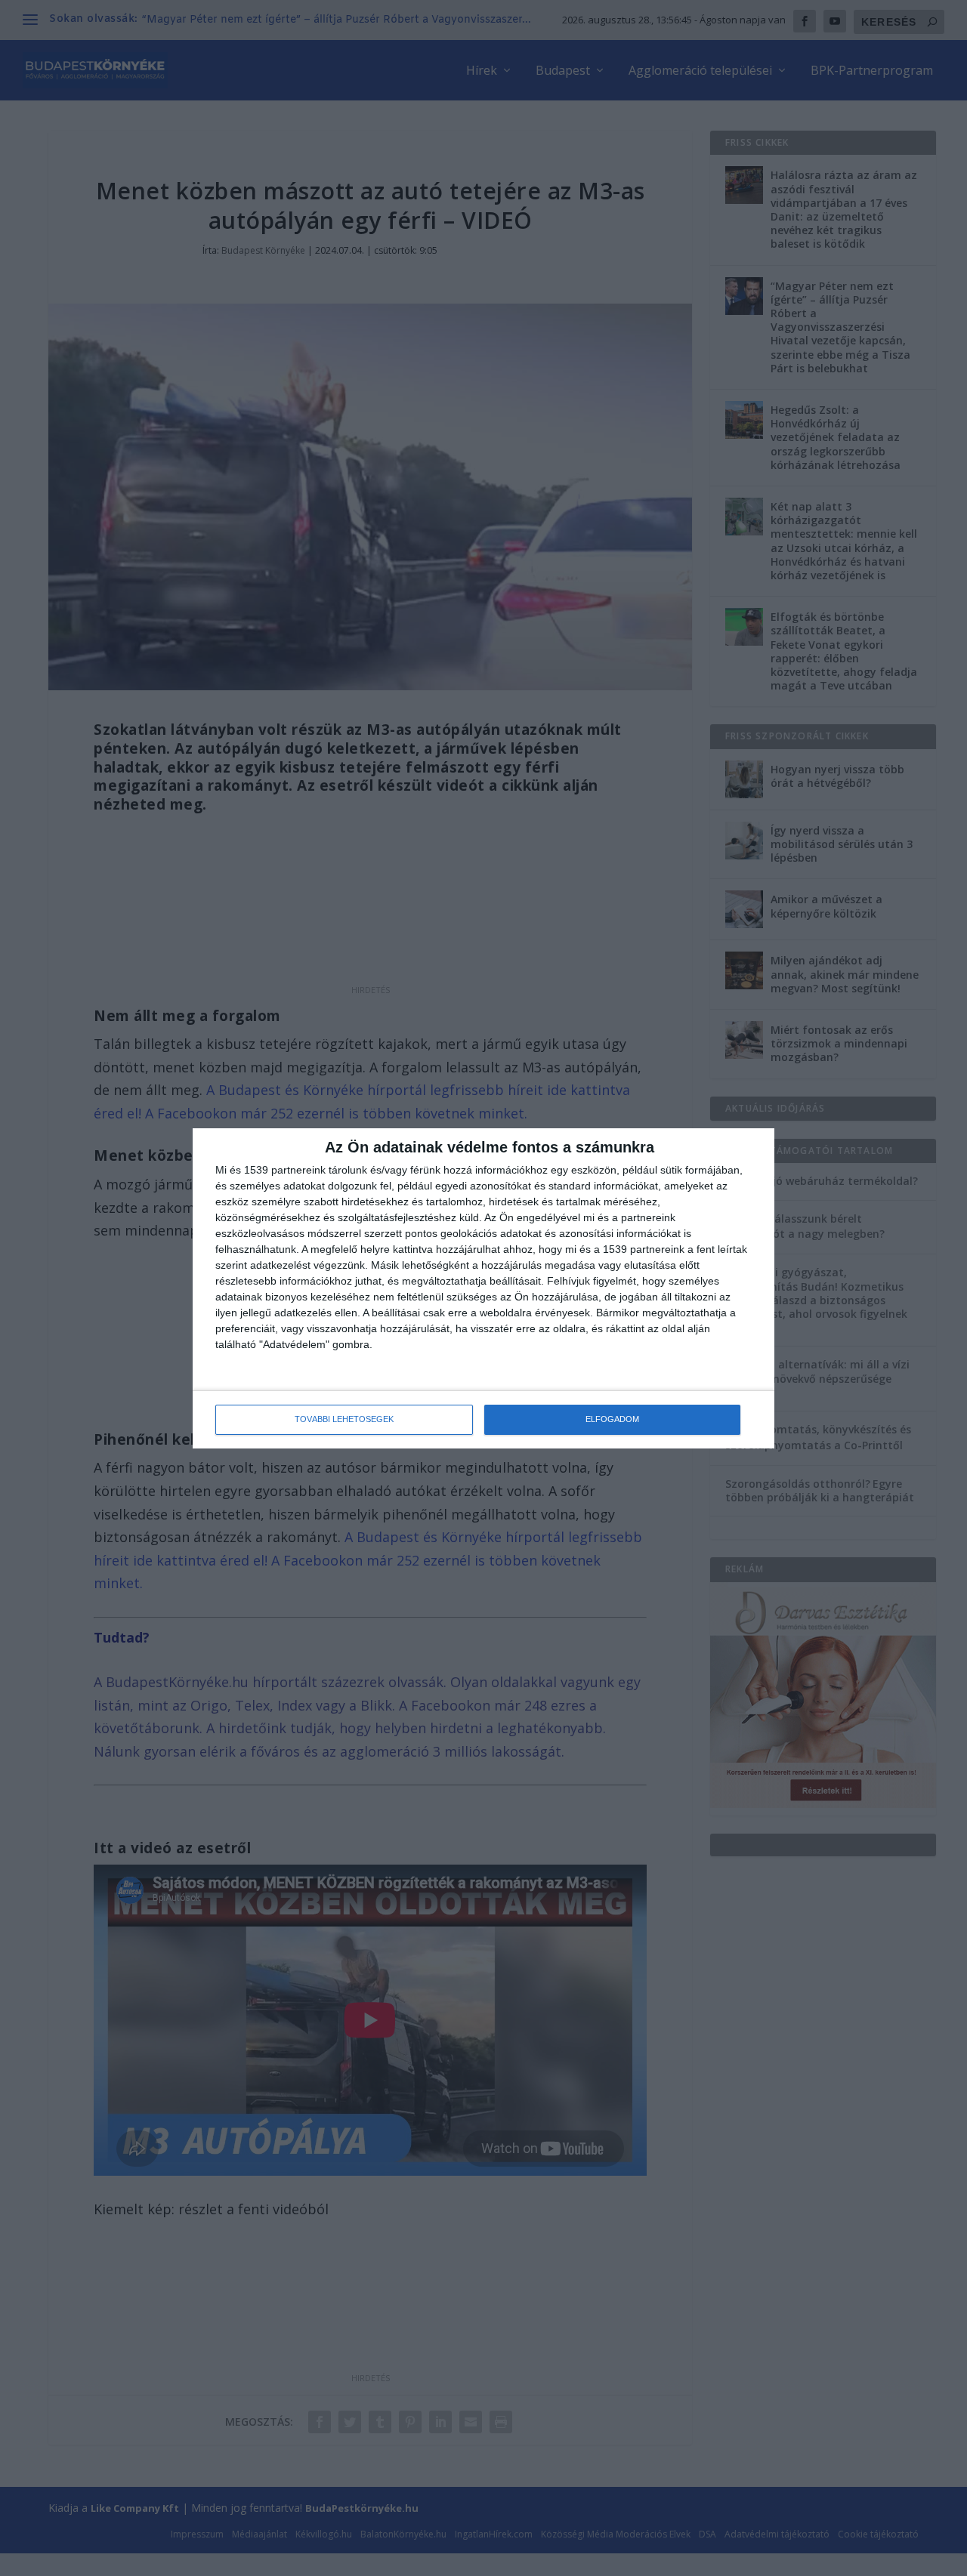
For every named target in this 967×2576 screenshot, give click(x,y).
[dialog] (483, 1288)
